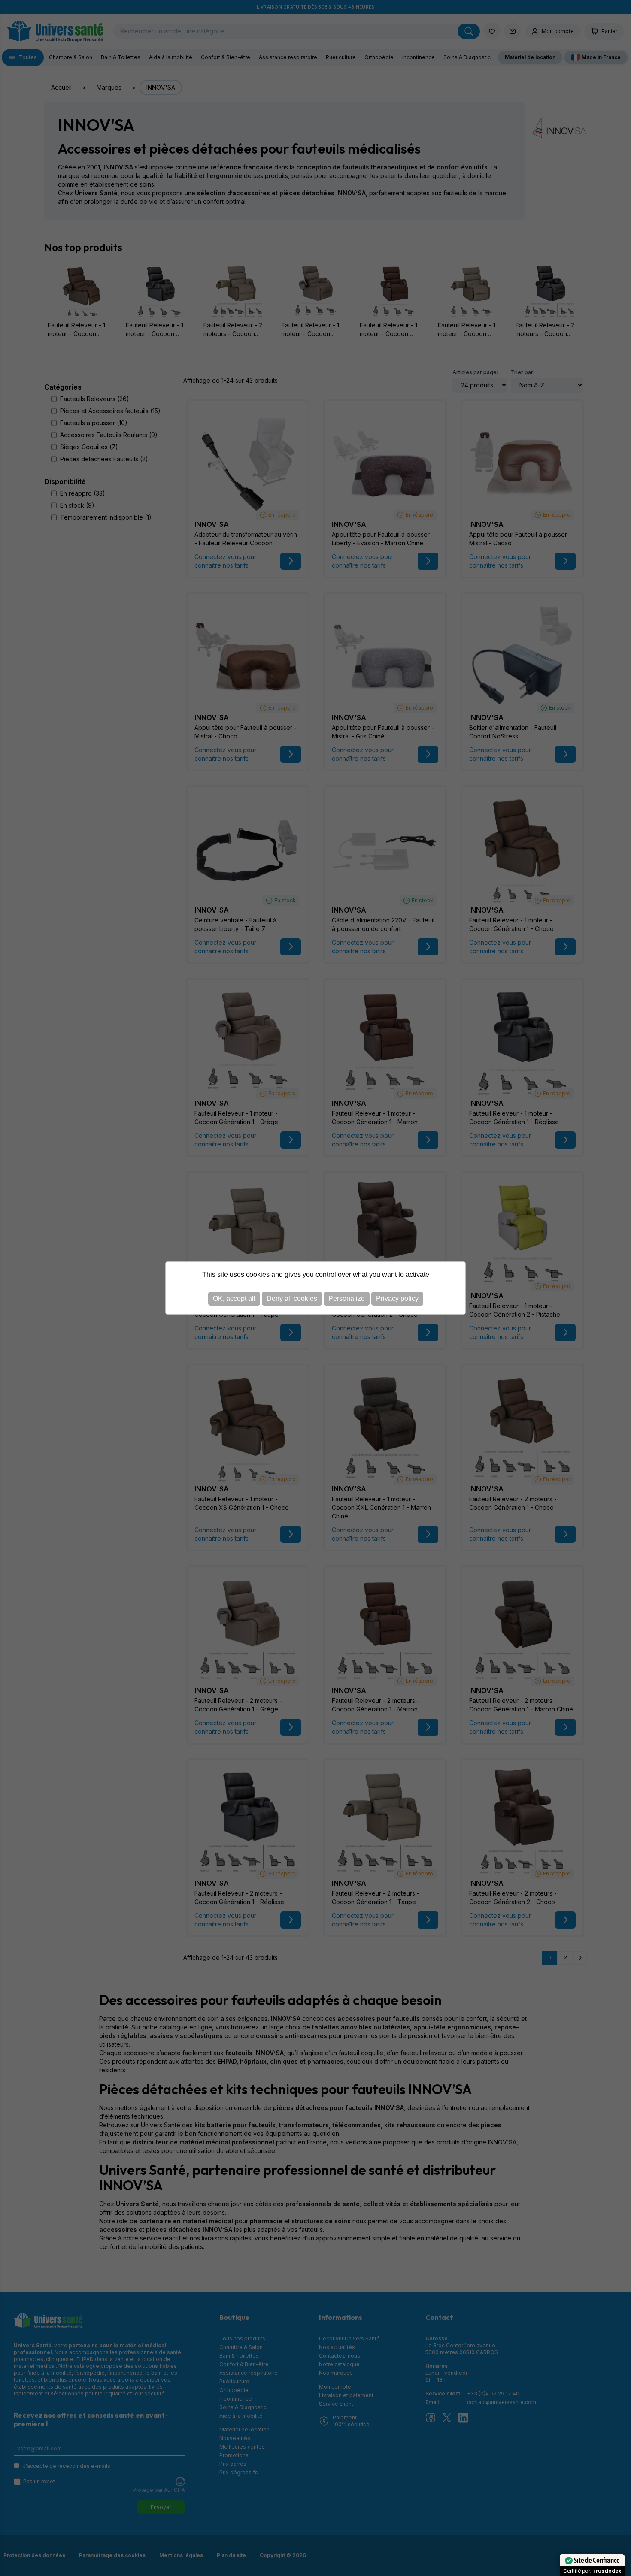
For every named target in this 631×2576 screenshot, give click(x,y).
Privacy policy (397, 1299)
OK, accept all (234, 1299)
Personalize (347, 1299)
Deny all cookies (292, 1299)
